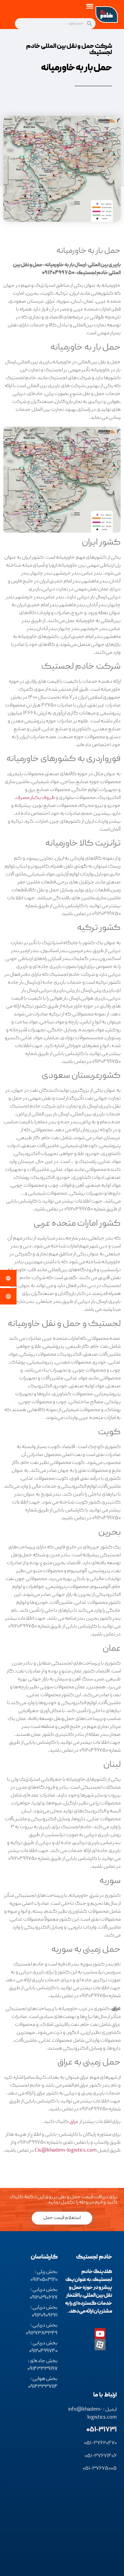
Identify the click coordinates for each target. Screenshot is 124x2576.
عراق (74, 2122)
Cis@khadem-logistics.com (66, 2151)
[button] (90, 6)
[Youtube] (100, 2334)
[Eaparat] (100, 2345)
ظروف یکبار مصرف (35, 798)
